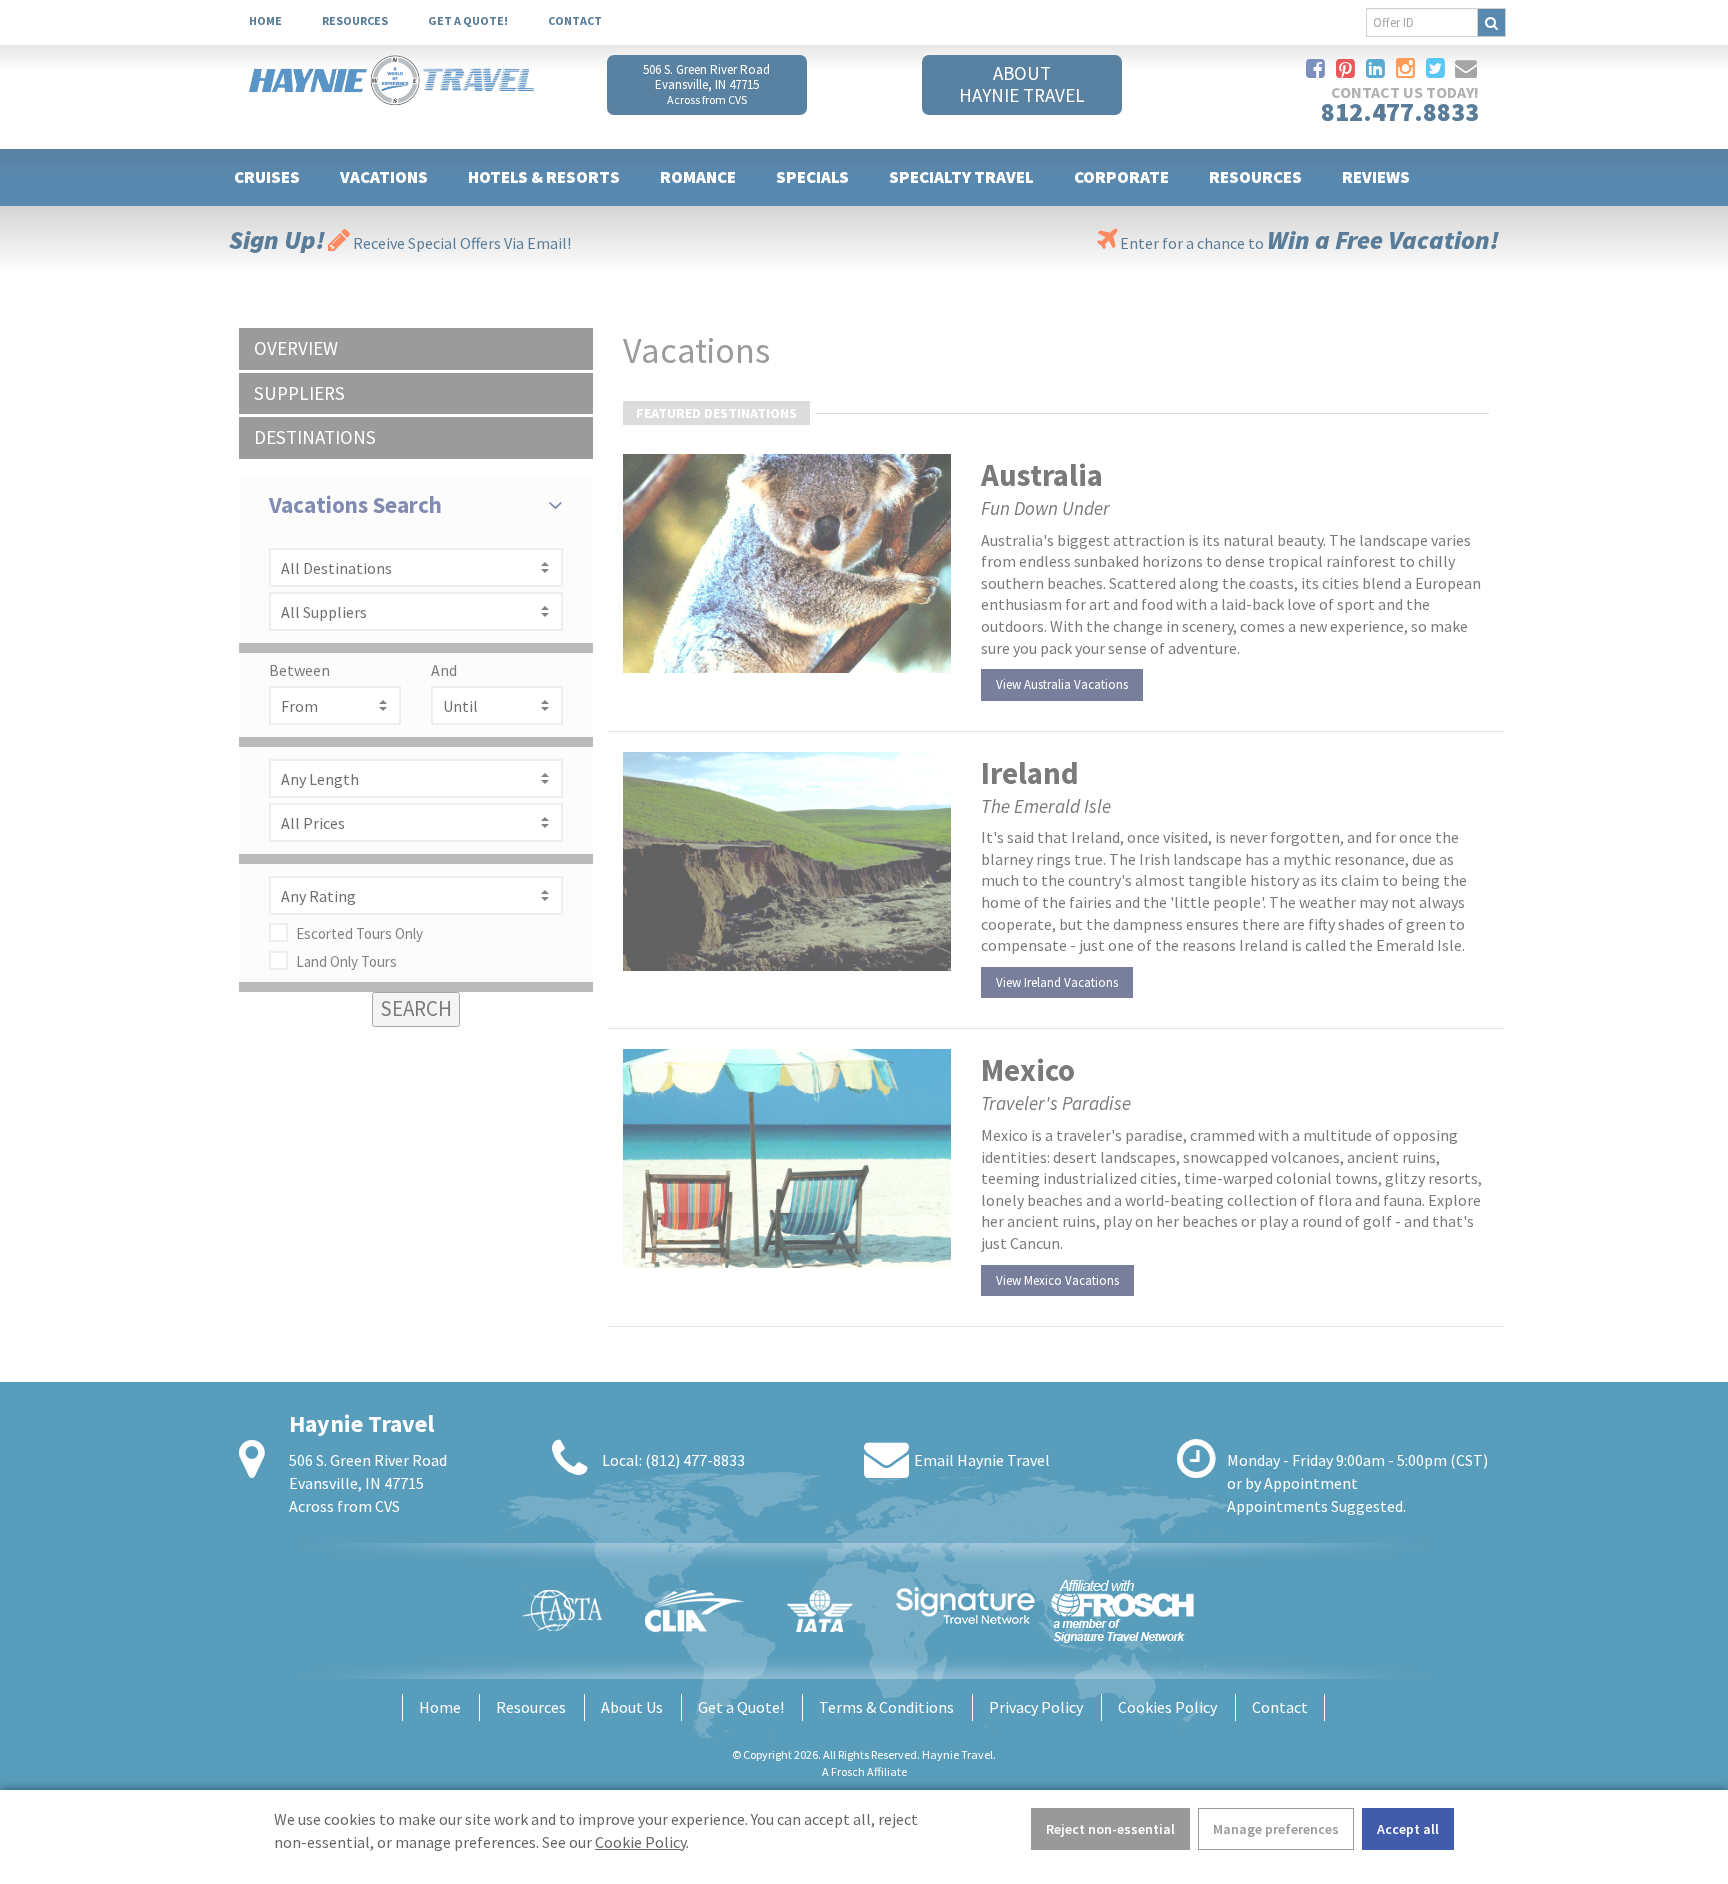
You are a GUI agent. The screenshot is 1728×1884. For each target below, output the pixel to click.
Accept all (1408, 1829)
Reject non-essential (1110, 1829)
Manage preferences (1276, 1829)
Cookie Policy (640, 1842)
